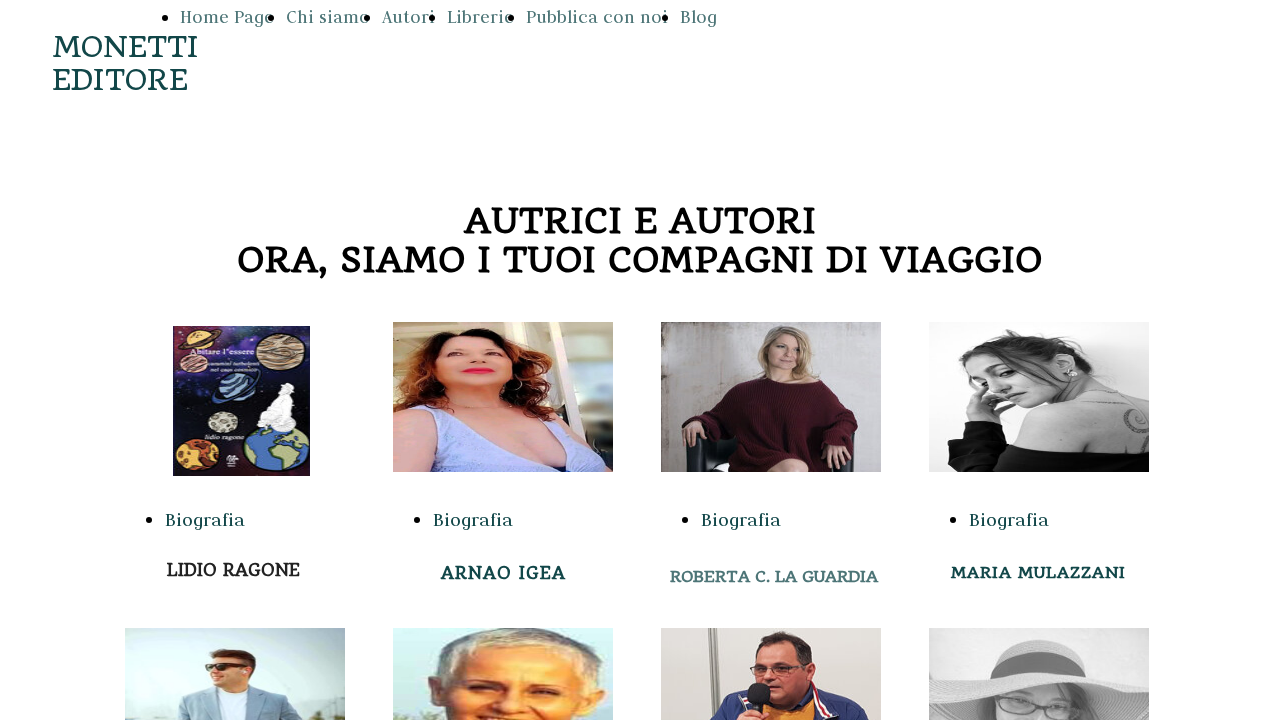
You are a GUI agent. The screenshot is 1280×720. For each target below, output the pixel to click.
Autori (408, 17)
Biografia (205, 519)
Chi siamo (328, 17)
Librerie (480, 17)
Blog (698, 17)
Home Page (227, 17)
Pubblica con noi (597, 17)
